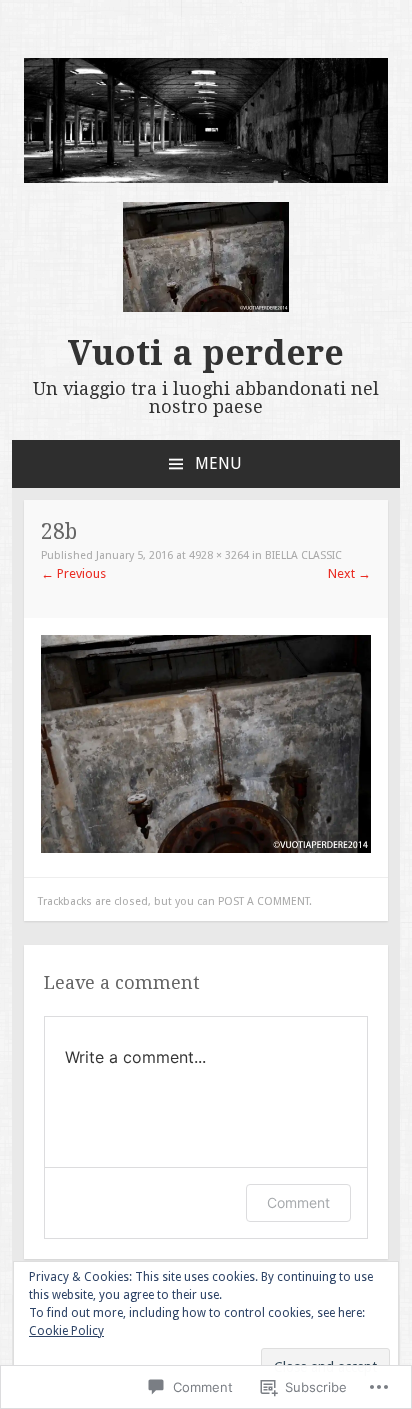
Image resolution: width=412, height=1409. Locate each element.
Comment (298, 1202)
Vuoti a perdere (206, 353)
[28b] (206, 848)
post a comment (263, 901)
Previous (73, 573)
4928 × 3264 (219, 555)
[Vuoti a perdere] (206, 178)
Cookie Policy (66, 1331)
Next (349, 573)
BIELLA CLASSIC (303, 555)
